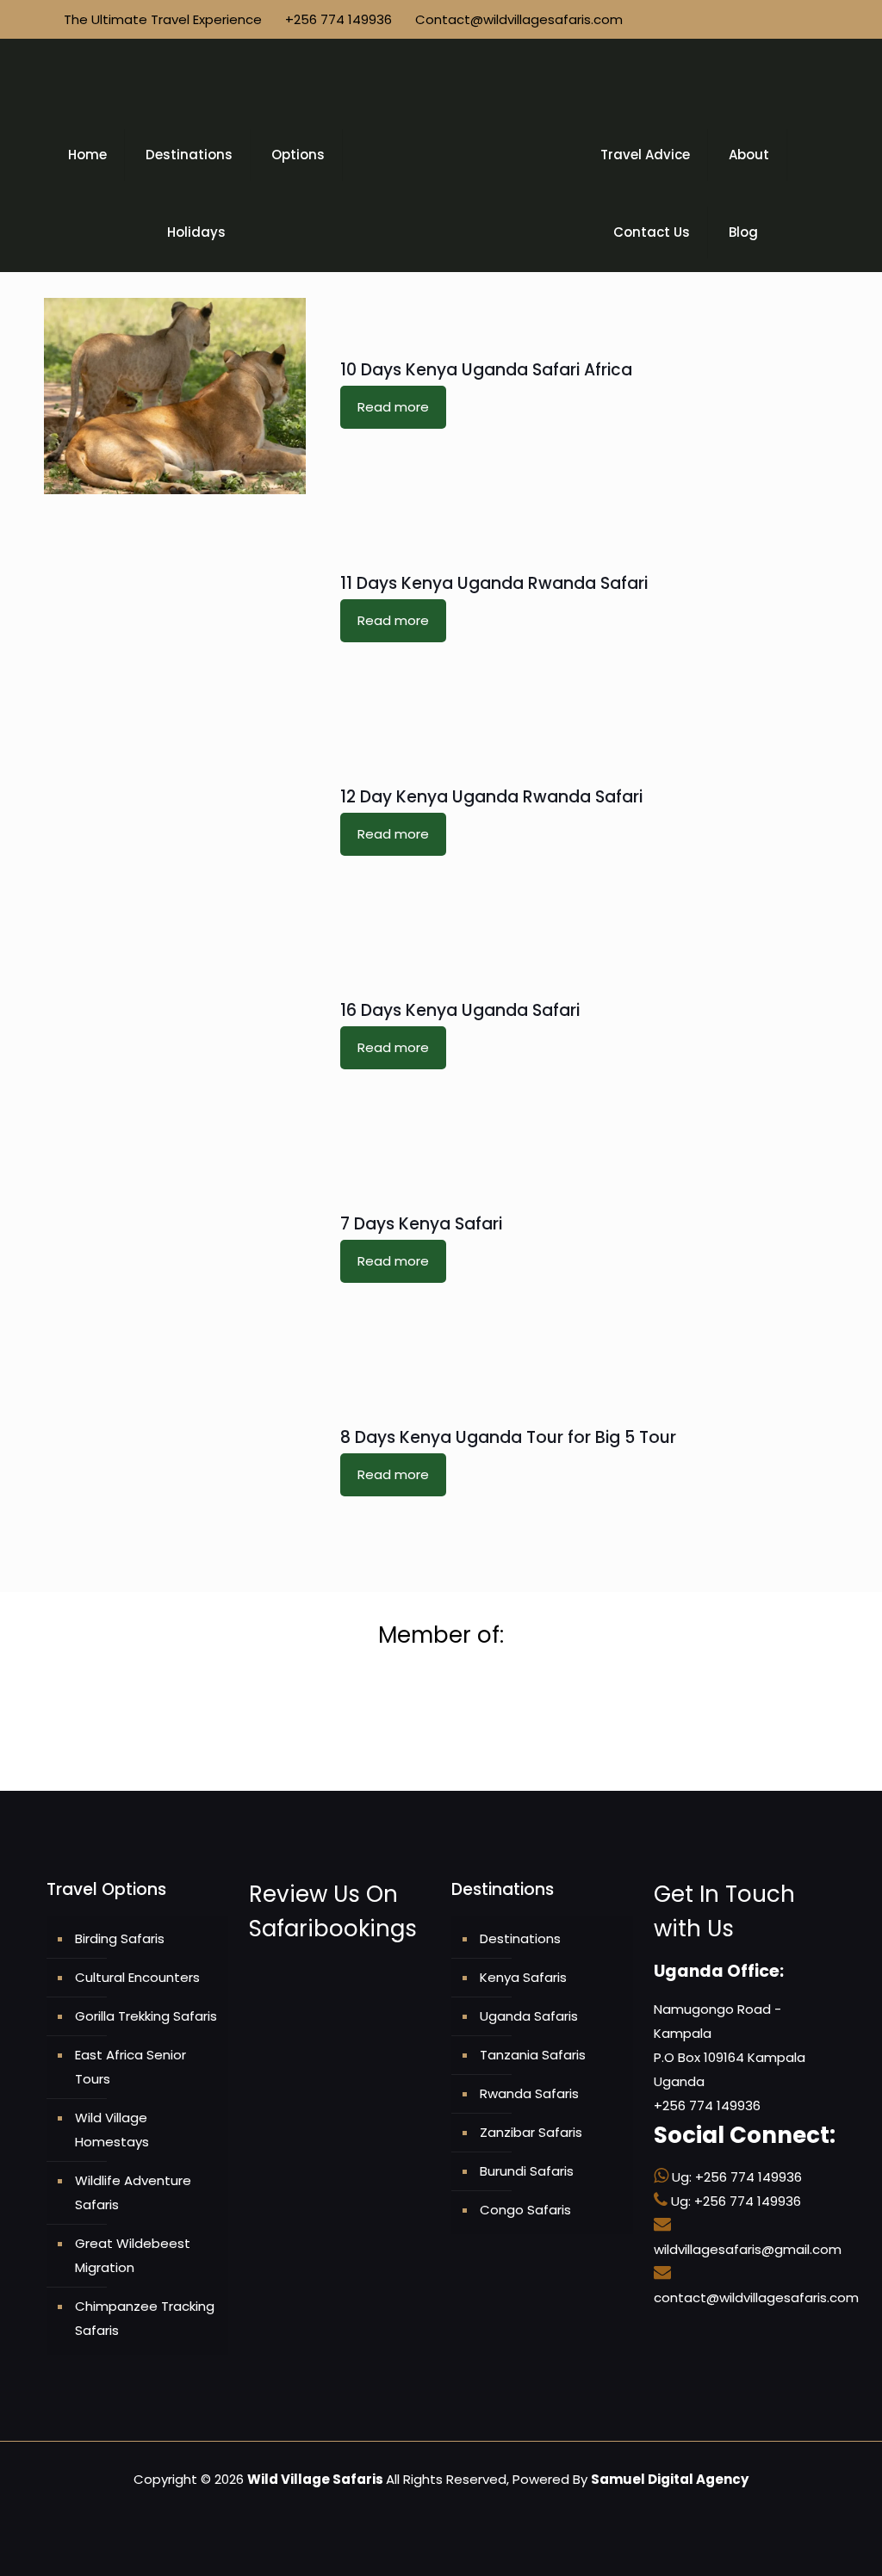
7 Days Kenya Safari (421, 1224)
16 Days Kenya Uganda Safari (460, 1010)
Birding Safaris (120, 1938)
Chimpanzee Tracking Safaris (145, 2318)
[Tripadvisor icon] (776, 19)
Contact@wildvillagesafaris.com (519, 19)
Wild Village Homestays (112, 2130)
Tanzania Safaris (533, 2055)
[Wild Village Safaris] (441, 77)
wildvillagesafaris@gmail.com (748, 2249)
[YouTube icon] (739, 19)
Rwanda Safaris (529, 2093)
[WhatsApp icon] (685, 19)
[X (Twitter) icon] (721, 19)
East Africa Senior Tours (130, 2067)
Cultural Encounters (137, 1977)
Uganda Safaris (529, 2016)
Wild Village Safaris (315, 2479)
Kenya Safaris (523, 1977)
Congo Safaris (525, 2210)
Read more (393, 407)
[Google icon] (794, 19)
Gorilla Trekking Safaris (146, 2016)
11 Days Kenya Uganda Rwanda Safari (494, 583)
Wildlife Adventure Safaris (133, 2192)
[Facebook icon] (703, 19)
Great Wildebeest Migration (133, 2255)
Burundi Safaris (527, 2171)
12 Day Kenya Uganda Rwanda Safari (491, 797)
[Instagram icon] (758, 19)
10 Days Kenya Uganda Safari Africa (486, 370)
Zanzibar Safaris (531, 2132)
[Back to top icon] (811, 2547)
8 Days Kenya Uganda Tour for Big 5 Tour (508, 1437)
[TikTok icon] (812, 19)
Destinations (520, 1938)
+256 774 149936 (339, 19)
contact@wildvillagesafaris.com (756, 2297)
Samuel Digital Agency (670, 2479)
